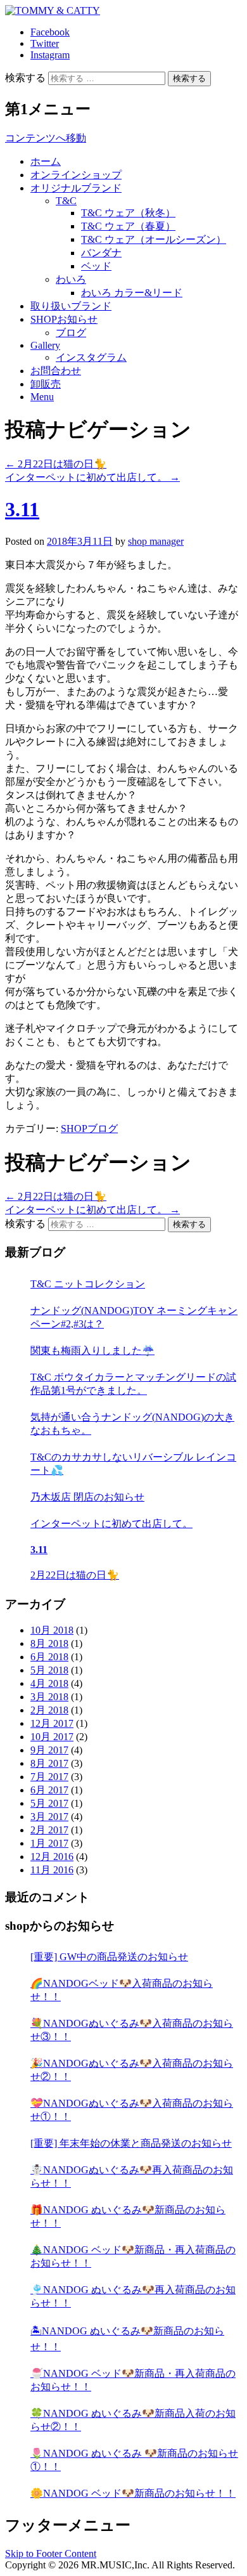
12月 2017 (52, 1723)
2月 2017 (49, 1830)
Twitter (45, 43)
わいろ (71, 279)
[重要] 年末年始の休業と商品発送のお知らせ (131, 2143)
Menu (42, 397)
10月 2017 (52, 1737)
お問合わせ (56, 371)
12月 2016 (52, 1857)
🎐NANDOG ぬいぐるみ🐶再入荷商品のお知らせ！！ (133, 2296)
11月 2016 (52, 1870)
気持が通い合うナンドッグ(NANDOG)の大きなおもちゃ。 (132, 1424)
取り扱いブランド (71, 306)
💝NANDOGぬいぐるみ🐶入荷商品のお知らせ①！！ (132, 2110)
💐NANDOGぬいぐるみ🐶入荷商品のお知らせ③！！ (132, 2030)
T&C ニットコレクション (88, 1284)
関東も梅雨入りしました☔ (92, 1350)
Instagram (50, 55)
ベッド (96, 266)
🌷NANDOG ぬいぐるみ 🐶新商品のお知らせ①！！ (134, 2460)
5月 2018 (49, 1670)
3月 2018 (49, 1697)
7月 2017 (49, 1777)
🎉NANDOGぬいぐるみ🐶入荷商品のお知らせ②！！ (132, 2070)
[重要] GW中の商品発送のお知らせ (109, 1957)
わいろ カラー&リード (132, 293)
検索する (25, 78)
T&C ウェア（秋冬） (128, 213)
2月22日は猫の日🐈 (56, 464)
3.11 (22, 509)
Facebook (50, 32)
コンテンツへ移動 (46, 138)
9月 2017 (49, 1750)
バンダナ (101, 253)
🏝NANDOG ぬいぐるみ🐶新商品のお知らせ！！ (127, 2339)
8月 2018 (49, 1643)
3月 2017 (49, 1817)
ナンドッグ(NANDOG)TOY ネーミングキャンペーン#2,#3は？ (134, 1317)
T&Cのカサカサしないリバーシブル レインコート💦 (133, 1464)
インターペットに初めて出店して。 (92, 477)
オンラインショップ (76, 175)
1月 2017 (49, 1843)
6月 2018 (49, 1657)
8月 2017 (49, 1763)
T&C (66, 201)
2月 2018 (49, 1710)
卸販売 (46, 384)
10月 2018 (52, 1630)
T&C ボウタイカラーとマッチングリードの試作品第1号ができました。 (133, 1384)
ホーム (46, 161)
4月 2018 (49, 1683)
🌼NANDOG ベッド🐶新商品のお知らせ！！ (133, 2493)
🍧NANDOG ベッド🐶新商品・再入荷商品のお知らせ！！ (133, 2380)
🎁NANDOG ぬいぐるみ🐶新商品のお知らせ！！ (128, 2216)
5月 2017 (49, 1803)
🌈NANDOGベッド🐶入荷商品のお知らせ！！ (122, 1990)
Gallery (45, 345)
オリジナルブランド (76, 188)
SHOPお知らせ (64, 319)
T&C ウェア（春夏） (128, 226)
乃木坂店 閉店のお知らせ (87, 1497)
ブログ (71, 333)
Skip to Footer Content (51, 2553)
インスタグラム (91, 357)
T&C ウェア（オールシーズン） (154, 239)
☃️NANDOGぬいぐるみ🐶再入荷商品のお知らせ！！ (132, 2176)
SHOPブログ (89, 1129)
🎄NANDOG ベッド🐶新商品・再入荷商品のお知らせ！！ (133, 2256)
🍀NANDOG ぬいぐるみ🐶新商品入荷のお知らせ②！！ (133, 2420)
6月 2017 (49, 1790)
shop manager (156, 541)
